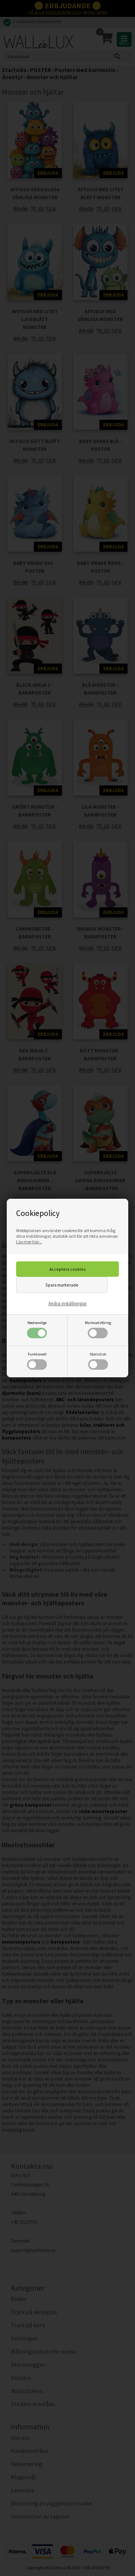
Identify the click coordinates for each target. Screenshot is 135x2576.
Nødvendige (37, 1323)
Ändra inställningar (67, 1304)
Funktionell (37, 1354)
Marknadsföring (98, 1323)
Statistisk (98, 1354)
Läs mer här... (29, 1242)
